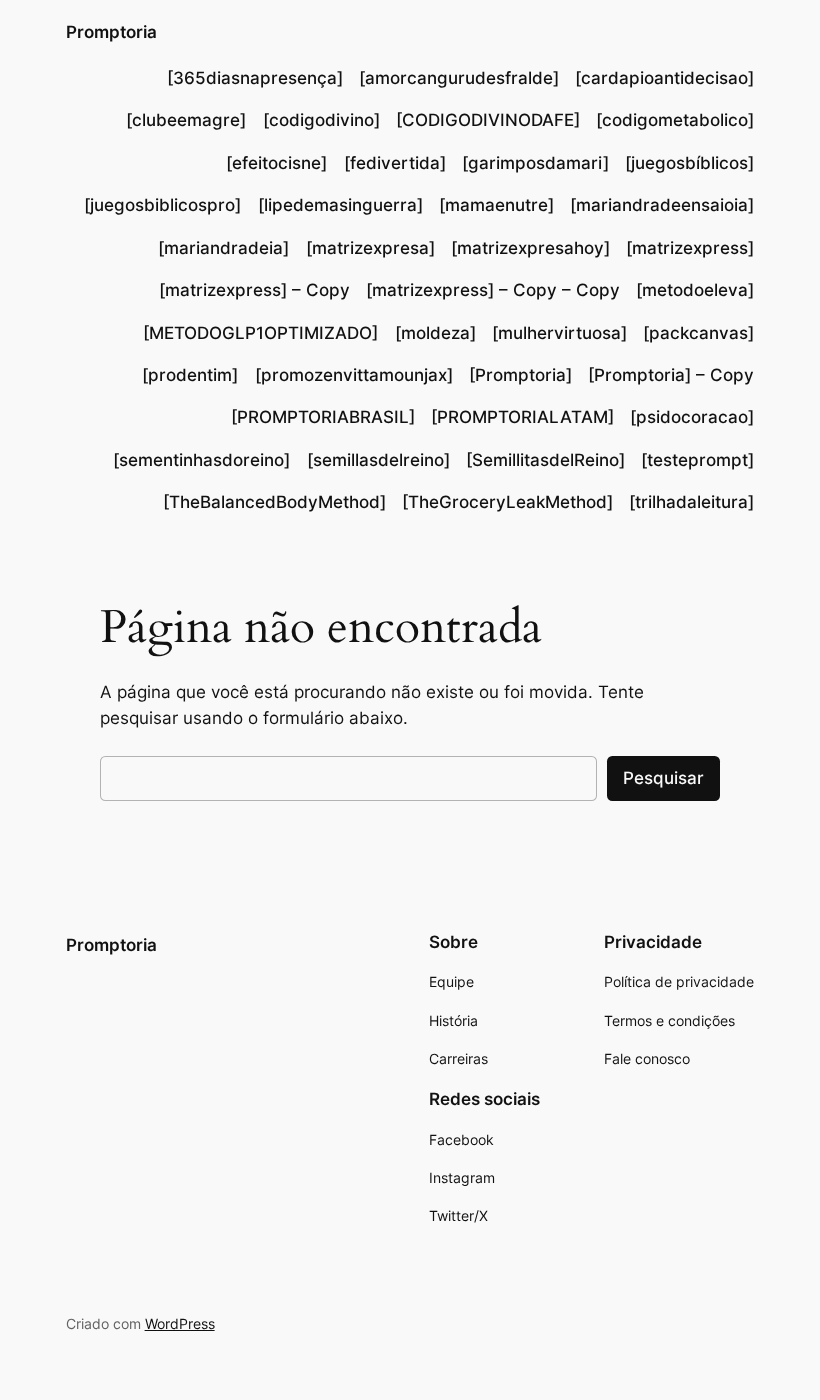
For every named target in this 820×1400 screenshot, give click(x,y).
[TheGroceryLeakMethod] (507, 502)
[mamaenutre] (496, 205)
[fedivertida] (395, 163)
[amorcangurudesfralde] (459, 78)
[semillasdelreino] (378, 460)
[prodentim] (190, 375)
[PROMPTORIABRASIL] (323, 417)
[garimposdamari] (535, 163)
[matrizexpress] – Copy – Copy (493, 290)
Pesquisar (663, 778)
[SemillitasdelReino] (545, 460)
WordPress (180, 1323)
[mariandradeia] (223, 248)
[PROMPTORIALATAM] (522, 417)
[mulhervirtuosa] (559, 333)
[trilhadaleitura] (691, 502)
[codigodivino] (321, 120)
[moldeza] (435, 333)
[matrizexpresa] (370, 248)
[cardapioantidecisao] (664, 78)
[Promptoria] (520, 375)
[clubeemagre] (186, 120)
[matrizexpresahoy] (530, 248)
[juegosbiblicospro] (162, 205)
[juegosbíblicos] (689, 163)
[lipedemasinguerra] (340, 205)
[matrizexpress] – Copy (254, 290)
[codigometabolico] (675, 120)
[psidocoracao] (692, 417)
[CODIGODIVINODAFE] (488, 120)
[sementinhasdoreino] (201, 460)
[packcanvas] (698, 333)
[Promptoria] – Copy (671, 375)
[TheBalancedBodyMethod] (274, 502)
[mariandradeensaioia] (662, 205)
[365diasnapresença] (255, 78)
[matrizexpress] (690, 248)
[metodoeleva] (695, 290)
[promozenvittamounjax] (354, 375)
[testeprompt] (697, 460)
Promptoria (111, 32)
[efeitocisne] (276, 163)
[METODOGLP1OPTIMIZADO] (260, 333)
